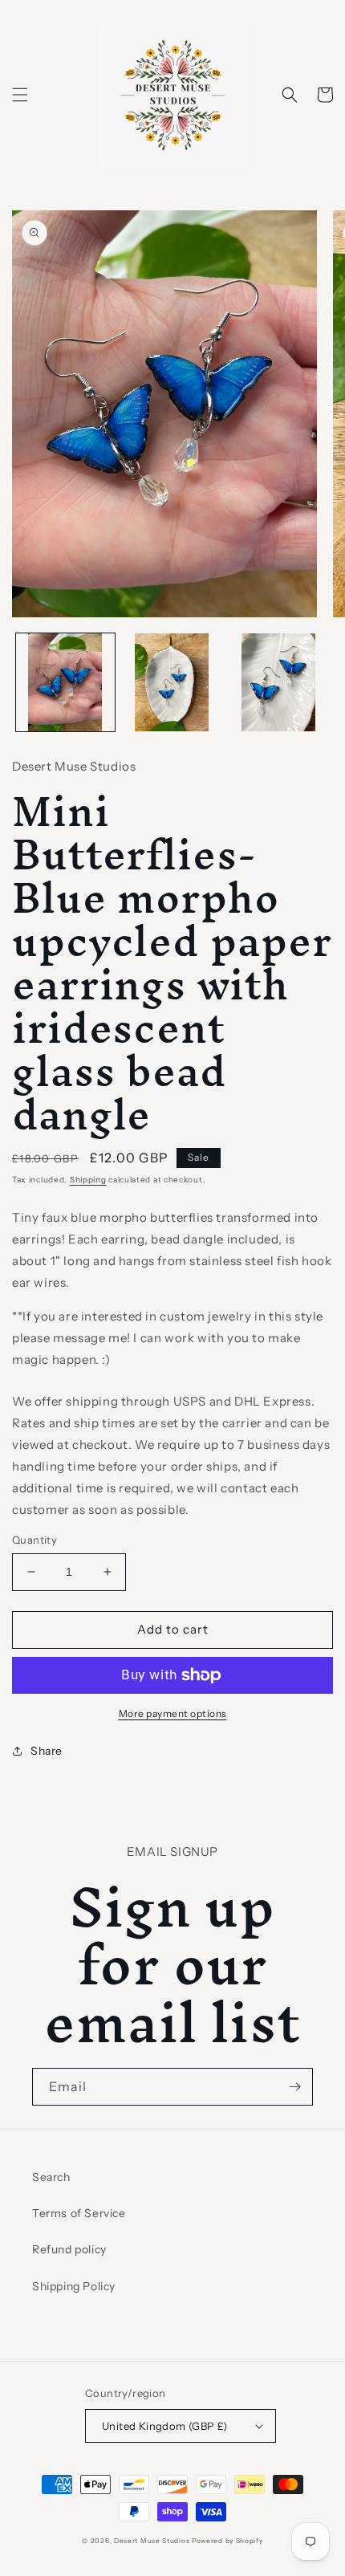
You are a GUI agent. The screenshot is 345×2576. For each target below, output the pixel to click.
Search (51, 2177)
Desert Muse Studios (152, 2541)
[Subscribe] (294, 2087)
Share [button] (47, 1751)
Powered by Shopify (227, 2541)
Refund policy (69, 2249)
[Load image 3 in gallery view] (278, 683)
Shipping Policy (74, 2286)
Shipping (88, 1180)
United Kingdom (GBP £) (165, 2426)
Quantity (34, 1540)
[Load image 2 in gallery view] (172, 683)
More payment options (173, 1713)
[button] (20, 95)
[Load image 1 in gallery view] (65, 683)
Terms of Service (79, 2213)
